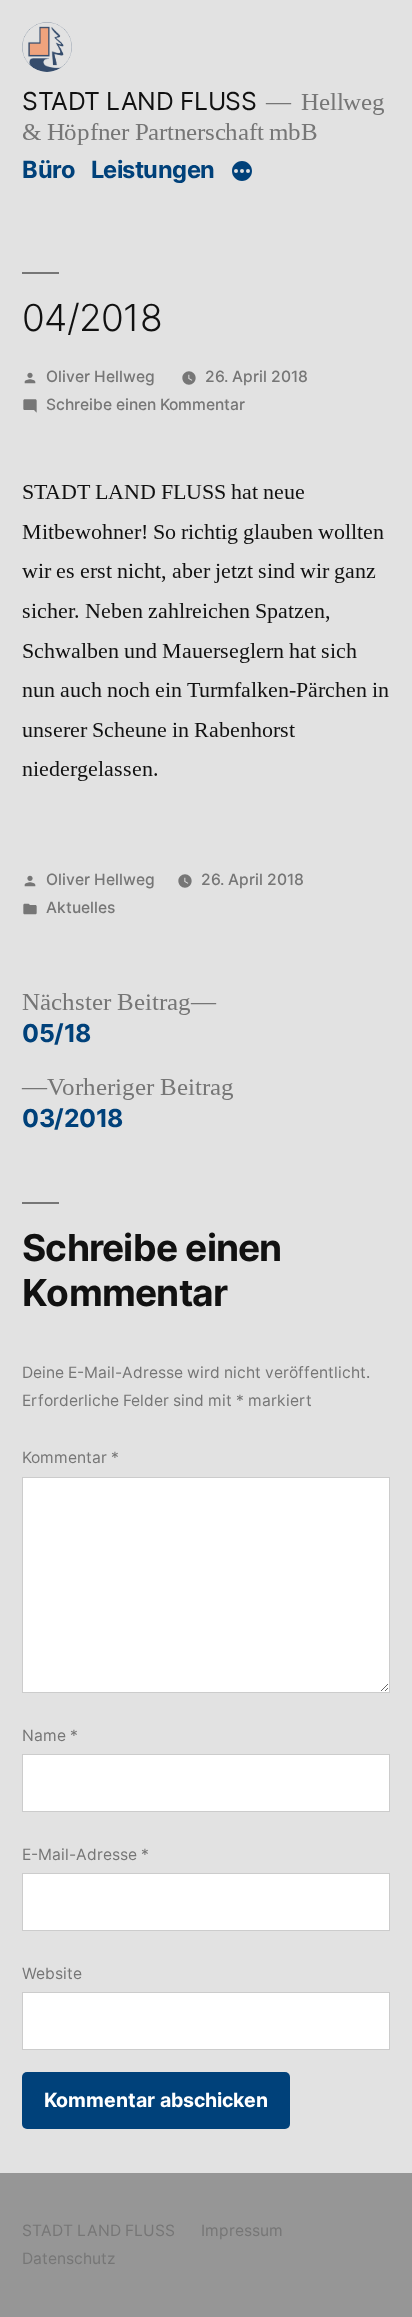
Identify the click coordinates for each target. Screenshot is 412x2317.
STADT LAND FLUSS (139, 101)
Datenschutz (68, 2258)
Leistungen (153, 169)
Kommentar (70, 1457)
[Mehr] (242, 172)
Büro (48, 169)
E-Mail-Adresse (85, 1854)
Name (50, 1735)
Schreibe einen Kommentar (145, 404)
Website (52, 1973)
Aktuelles (80, 907)
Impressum (242, 2230)
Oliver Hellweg (100, 376)
